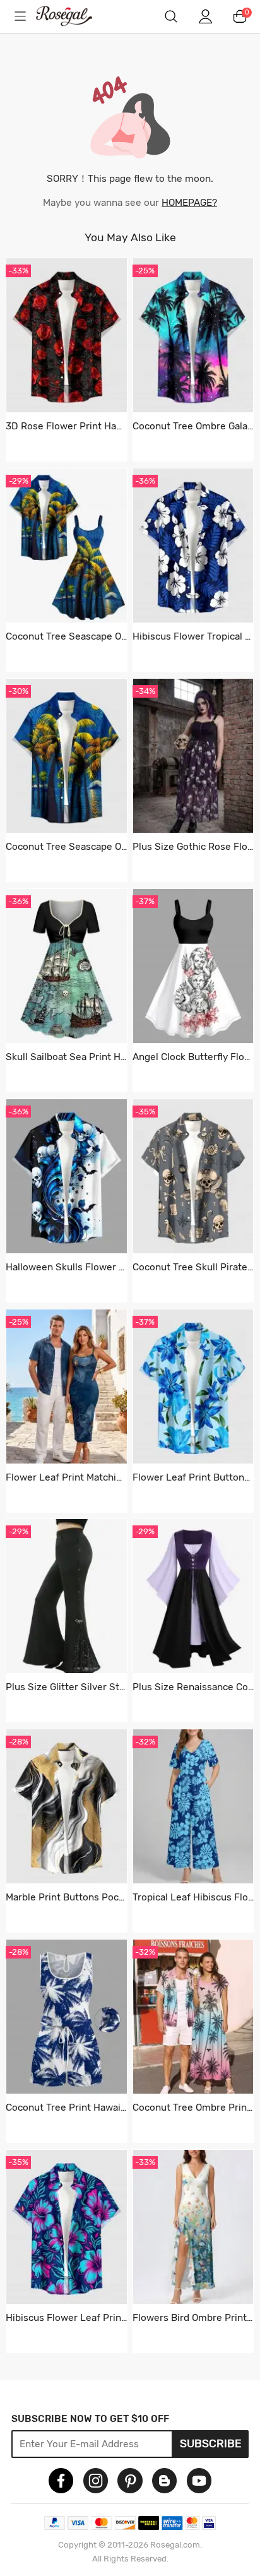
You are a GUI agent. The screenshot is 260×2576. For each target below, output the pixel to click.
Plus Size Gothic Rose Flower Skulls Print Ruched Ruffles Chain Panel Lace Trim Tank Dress (193, 847)
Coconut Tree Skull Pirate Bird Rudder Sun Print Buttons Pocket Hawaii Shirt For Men (193, 1267)
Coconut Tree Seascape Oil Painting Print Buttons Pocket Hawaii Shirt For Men (66, 847)
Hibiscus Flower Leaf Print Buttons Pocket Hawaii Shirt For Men (66, 2318)
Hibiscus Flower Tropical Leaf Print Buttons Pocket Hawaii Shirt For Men (193, 636)
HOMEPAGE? (189, 203)
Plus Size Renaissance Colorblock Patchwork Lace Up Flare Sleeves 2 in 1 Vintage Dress (193, 1687)
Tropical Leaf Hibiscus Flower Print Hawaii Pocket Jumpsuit (193, 1897)
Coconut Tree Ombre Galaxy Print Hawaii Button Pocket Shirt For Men (193, 426)
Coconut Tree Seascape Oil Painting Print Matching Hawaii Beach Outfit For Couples (66, 636)
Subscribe (211, 2443)
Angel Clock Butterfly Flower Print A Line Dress (193, 1057)
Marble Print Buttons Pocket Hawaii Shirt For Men (66, 1897)
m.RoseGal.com (73, 16)
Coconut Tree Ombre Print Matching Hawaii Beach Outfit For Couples (193, 2108)
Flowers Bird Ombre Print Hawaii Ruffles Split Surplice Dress (193, 2318)
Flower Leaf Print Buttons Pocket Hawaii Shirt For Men (193, 1477)
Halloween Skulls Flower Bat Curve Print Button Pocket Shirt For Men (66, 1267)
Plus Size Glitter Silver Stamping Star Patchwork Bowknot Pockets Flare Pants (66, 1687)
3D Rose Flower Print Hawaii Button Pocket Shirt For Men (66, 426)
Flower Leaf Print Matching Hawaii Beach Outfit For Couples (66, 1477)
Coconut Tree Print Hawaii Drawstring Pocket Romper (66, 2108)
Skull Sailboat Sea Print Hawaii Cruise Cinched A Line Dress (66, 1057)
